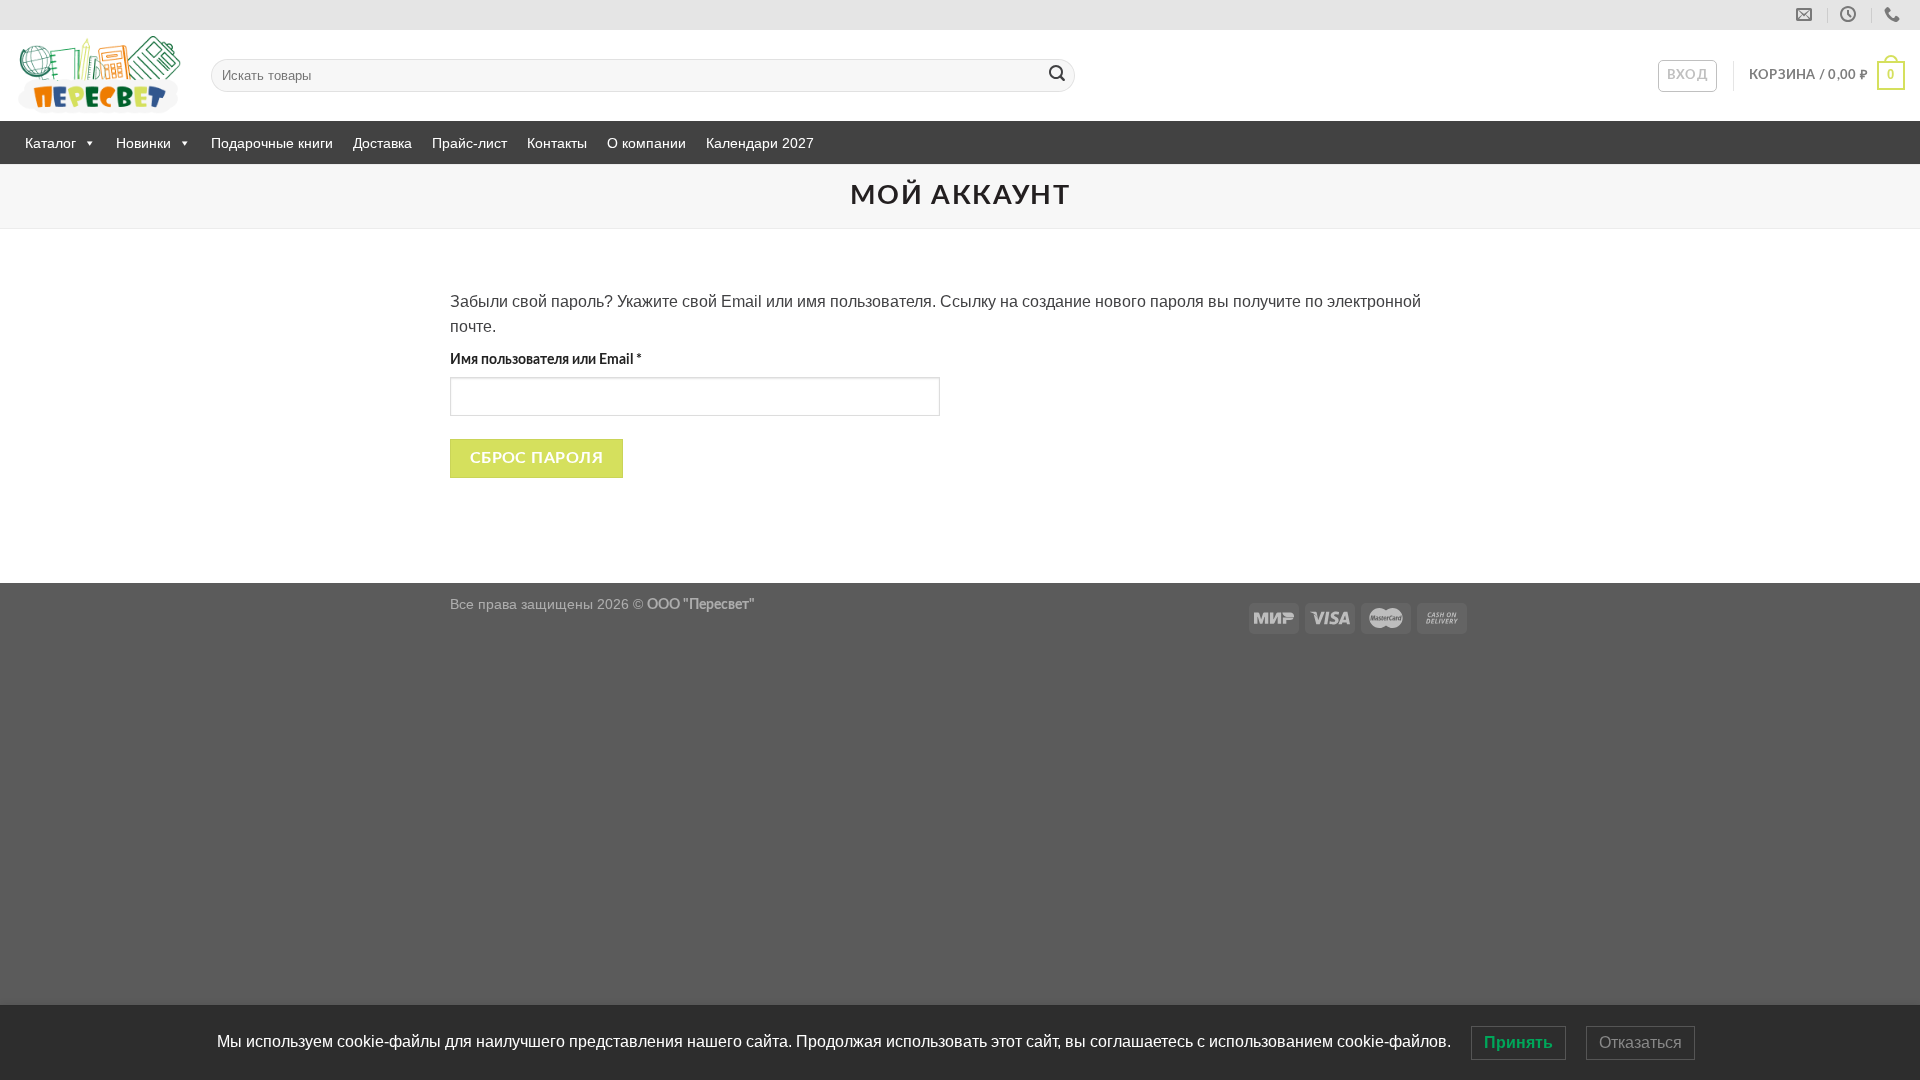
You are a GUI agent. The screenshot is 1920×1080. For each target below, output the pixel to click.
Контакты (557, 143)
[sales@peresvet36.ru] (1806, 14)
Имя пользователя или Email (587, 359)
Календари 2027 (760, 143)
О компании (646, 143)
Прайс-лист (469, 143)
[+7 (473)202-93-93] (1894, 14)
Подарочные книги (272, 143)
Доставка (382, 143)
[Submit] (1057, 76)
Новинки (143, 143)
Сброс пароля (537, 458)
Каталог (50, 143)
